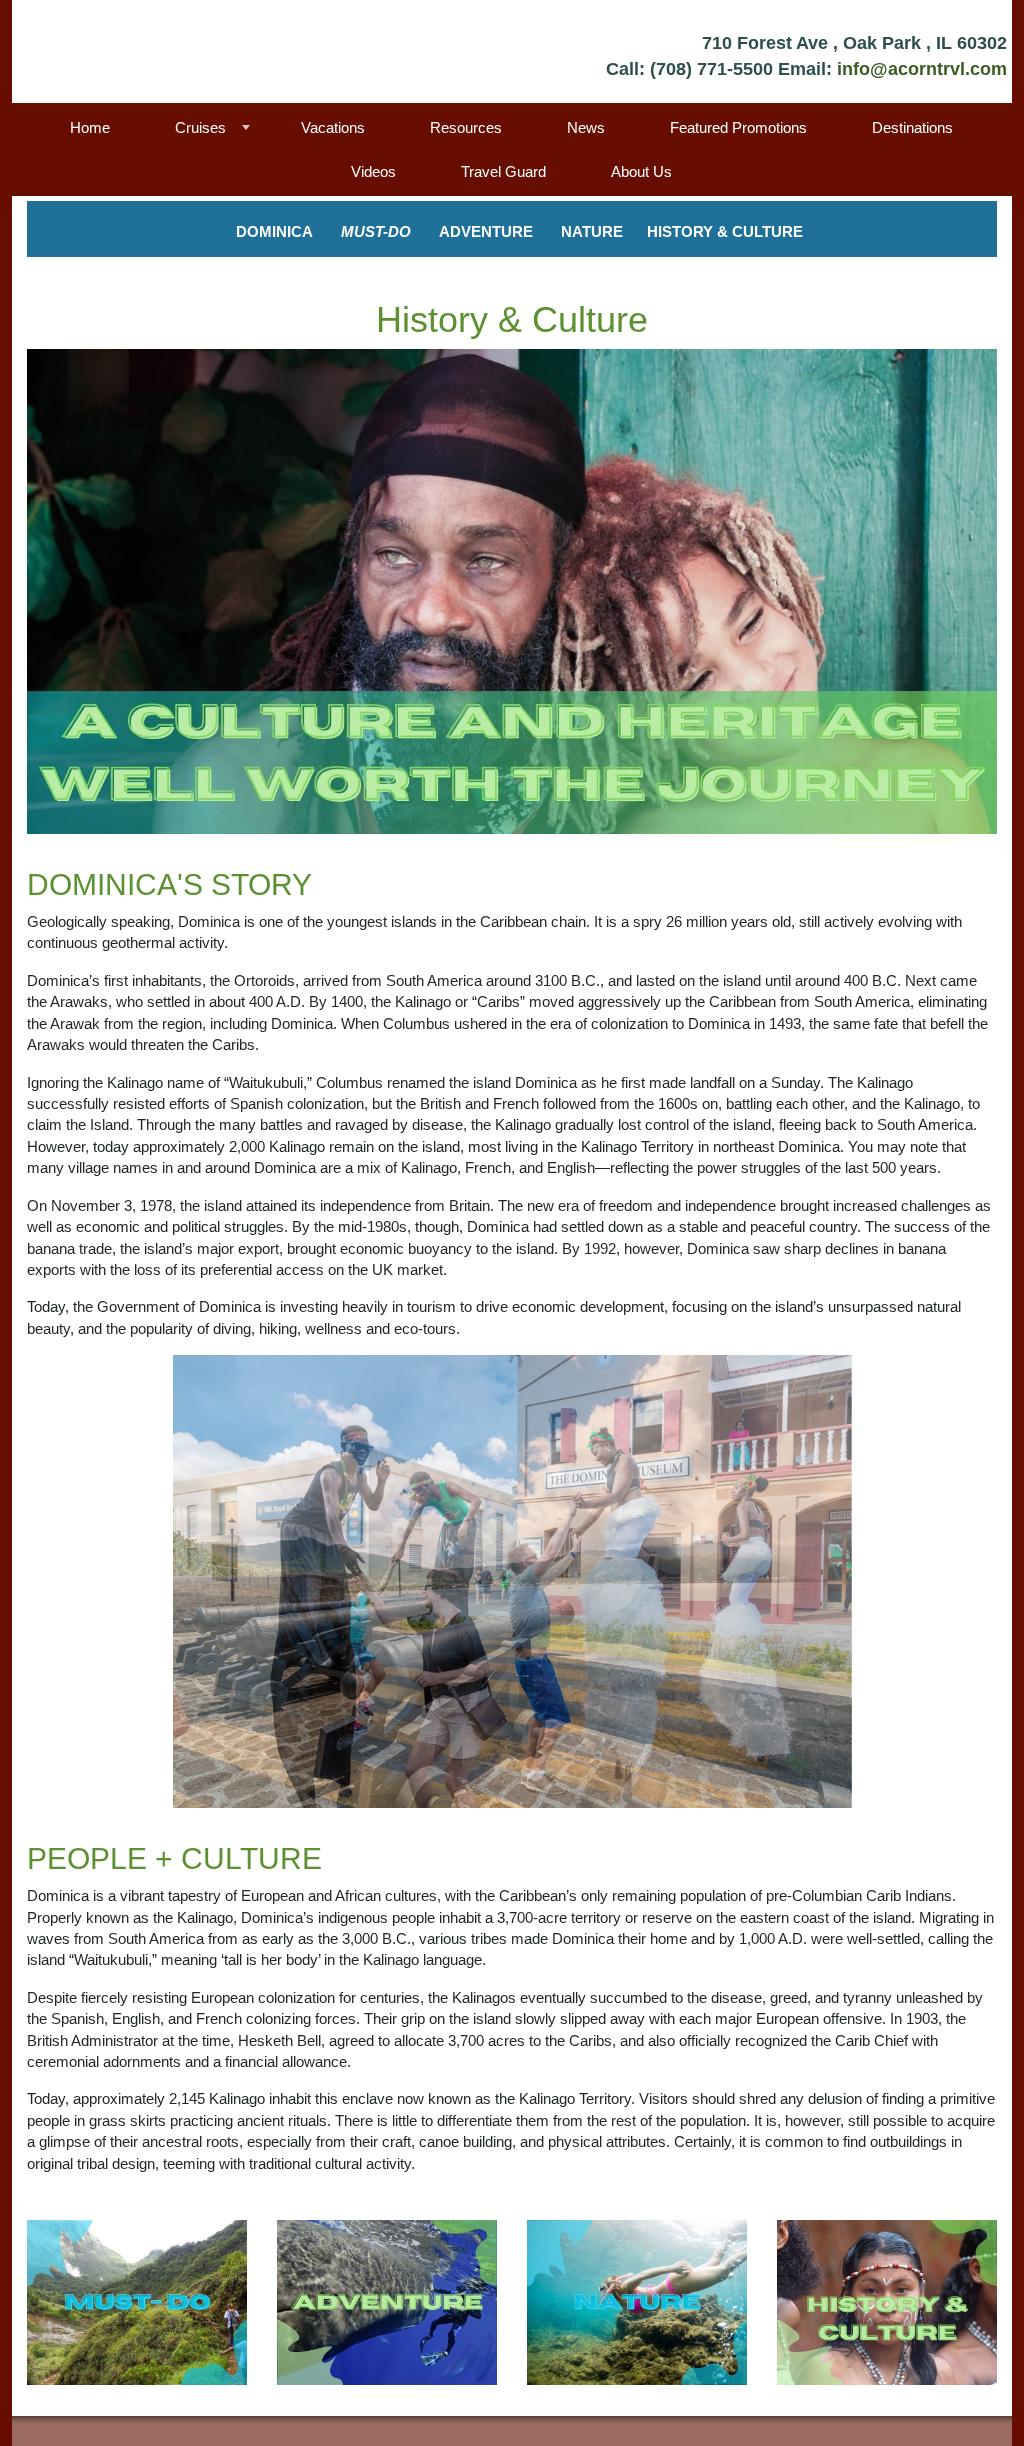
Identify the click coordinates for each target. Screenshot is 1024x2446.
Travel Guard (503, 171)
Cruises (200, 127)
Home (90, 127)
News (586, 127)
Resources (466, 127)
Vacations (333, 127)
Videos (373, 171)
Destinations (912, 127)
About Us (641, 171)
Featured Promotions (738, 127)
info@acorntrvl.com (922, 69)
